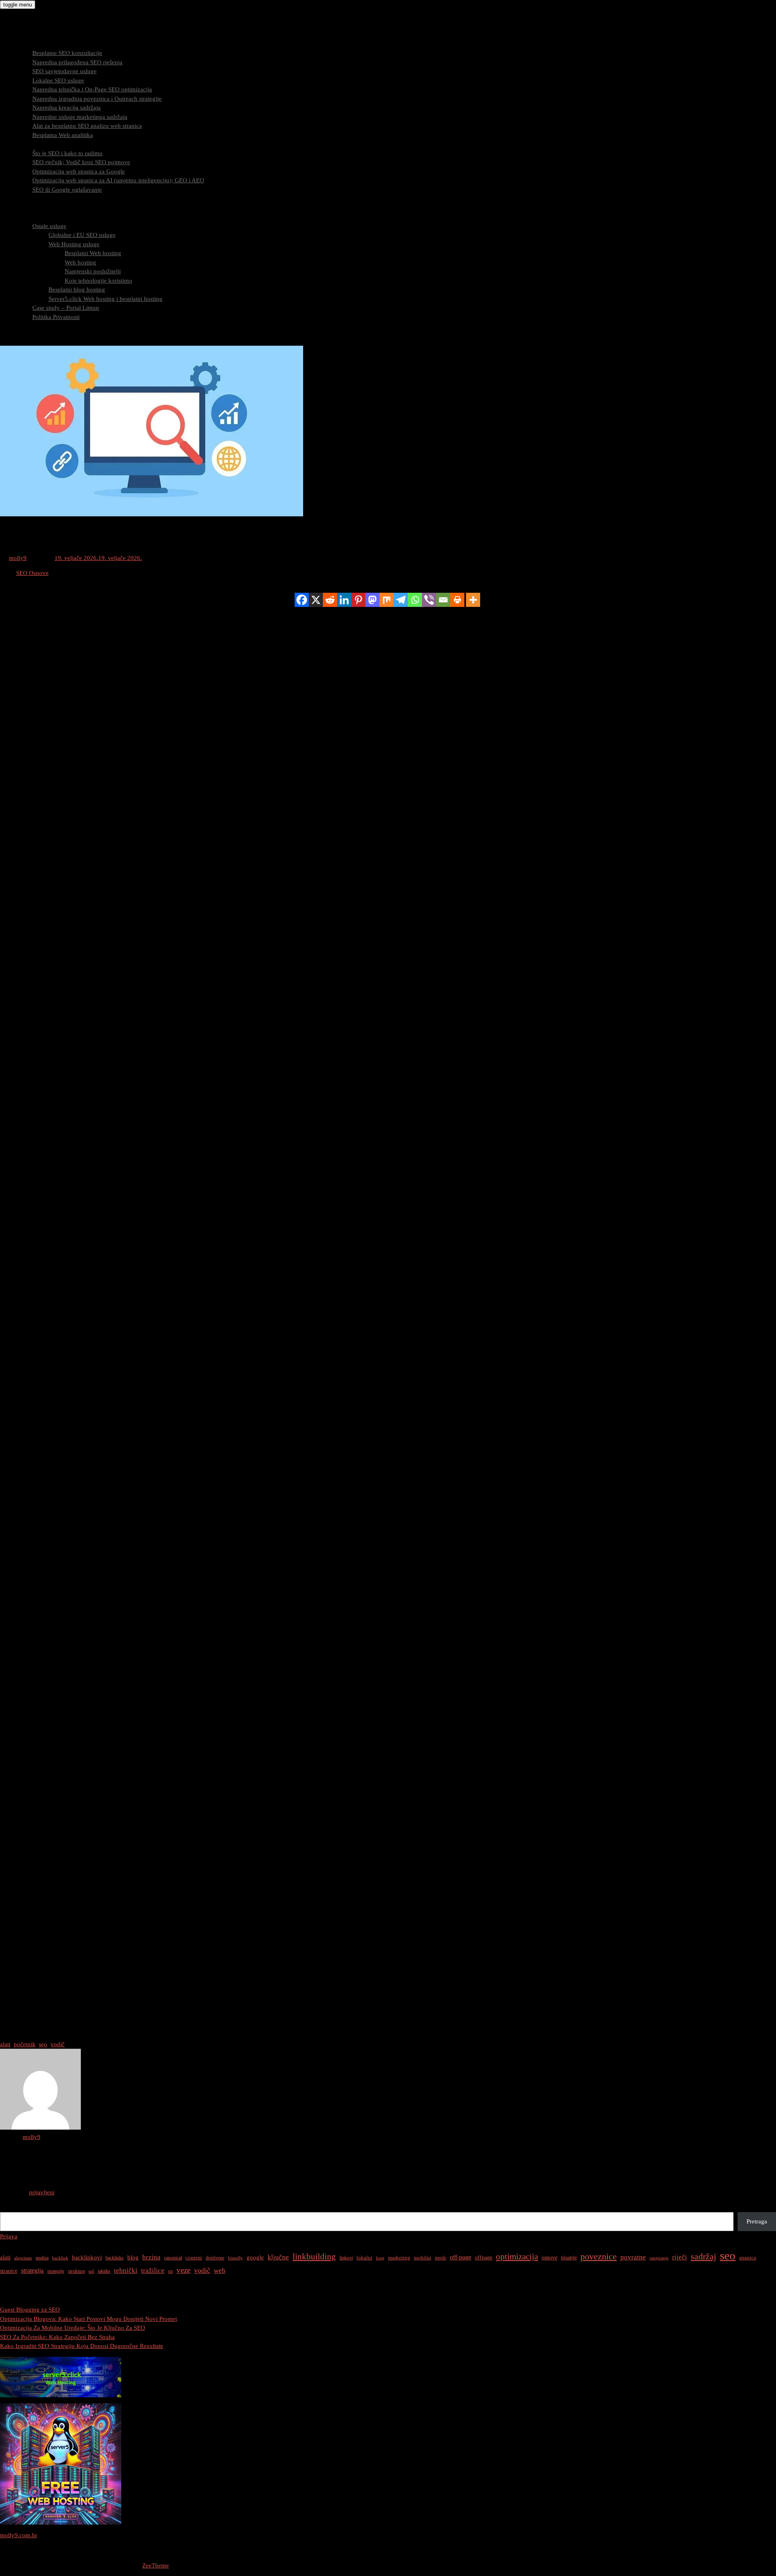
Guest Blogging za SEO (30, 2310)
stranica (748, 2258)
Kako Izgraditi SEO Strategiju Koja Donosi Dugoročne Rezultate (82, 2346)
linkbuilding (314, 2257)
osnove (549, 2257)
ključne (278, 2257)
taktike (104, 2271)
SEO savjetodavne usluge (64, 71)
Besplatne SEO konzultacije (67, 53)
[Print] (457, 600)
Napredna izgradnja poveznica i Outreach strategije (97, 99)
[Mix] (387, 600)
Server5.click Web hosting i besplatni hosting (105, 299)
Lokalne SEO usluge (58, 80)
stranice (9, 2271)
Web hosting (80, 262)
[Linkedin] (344, 600)
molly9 (18, 558)
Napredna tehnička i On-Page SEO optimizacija (92, 89)
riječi (680, 2257)
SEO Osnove (32, 573)
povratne (633, 2257)
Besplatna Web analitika (63, 135)
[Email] (443, 600)
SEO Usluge (32, 44)
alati (5, 2044)
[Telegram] (401, 600)
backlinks (115, 2258)
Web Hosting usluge (74, 244)
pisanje (569, 2257)
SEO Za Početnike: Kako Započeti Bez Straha (57, 2337)
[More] (473, 600)
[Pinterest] (358, 600)
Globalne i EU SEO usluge (82, 235)
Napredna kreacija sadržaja (66, 108)
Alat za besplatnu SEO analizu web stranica (87, 126)
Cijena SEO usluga (40, 199)
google (255, 2257)
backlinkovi (87, 2257)
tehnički (126, 2271)
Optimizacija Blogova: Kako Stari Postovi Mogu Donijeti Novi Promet (89, 2319)
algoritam (23, 2258)
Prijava (9, 2236)
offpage (484, 2257)
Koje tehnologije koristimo (98, 281)
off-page (461, 2257)
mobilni (423, 2258)
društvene (215, 2258)
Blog (22, 326)
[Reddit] (330, 600)
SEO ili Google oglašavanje (67, 190)
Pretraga (10, 2208)
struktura (76, 2271)
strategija (32, 2271)
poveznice (599, 2257)
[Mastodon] (372, 600)
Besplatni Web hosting (93, 253)
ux (171, 2271)
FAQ (22, 208)
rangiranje (659, 2258)
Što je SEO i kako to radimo (67, 153)
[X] (316, 600)
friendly (235, 2258)
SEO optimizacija (38, 144)
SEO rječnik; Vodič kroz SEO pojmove (81, 162)
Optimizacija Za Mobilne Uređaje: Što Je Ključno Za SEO (73, 2328)
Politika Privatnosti (56, 317)
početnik (25, 2044)
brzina (151, 2257)
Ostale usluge (49, 226)
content (194, 2258)
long (380, 2258)
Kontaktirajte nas (38, 335)
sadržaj (703, 2256)
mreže (441, 2258)
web (220, 2271)
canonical (173, 2258)
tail (91, 2271)
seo (43, 2044)
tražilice (153, 2271)
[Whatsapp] (415, 600)
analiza (42, 2258)
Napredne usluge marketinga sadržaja (80, 117)
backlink (60, 2258)
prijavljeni (42, 2192)
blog (133, 2257)
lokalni (364, 2258)
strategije (56, 2271)
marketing (399, 2258)
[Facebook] (302, 600)
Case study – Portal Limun (66, 308)
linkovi (346, 2258)
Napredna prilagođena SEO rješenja (77, 62)
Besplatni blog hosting (77, 290)
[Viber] (429, 600)
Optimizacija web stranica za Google (79, 171)
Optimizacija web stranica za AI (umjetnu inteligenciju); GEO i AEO (118, 180)
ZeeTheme (156, 2565)
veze (183, 2270)
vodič (58, 2044)
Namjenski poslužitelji (93, 271)
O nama (26, 217)
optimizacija (517, 2257)
